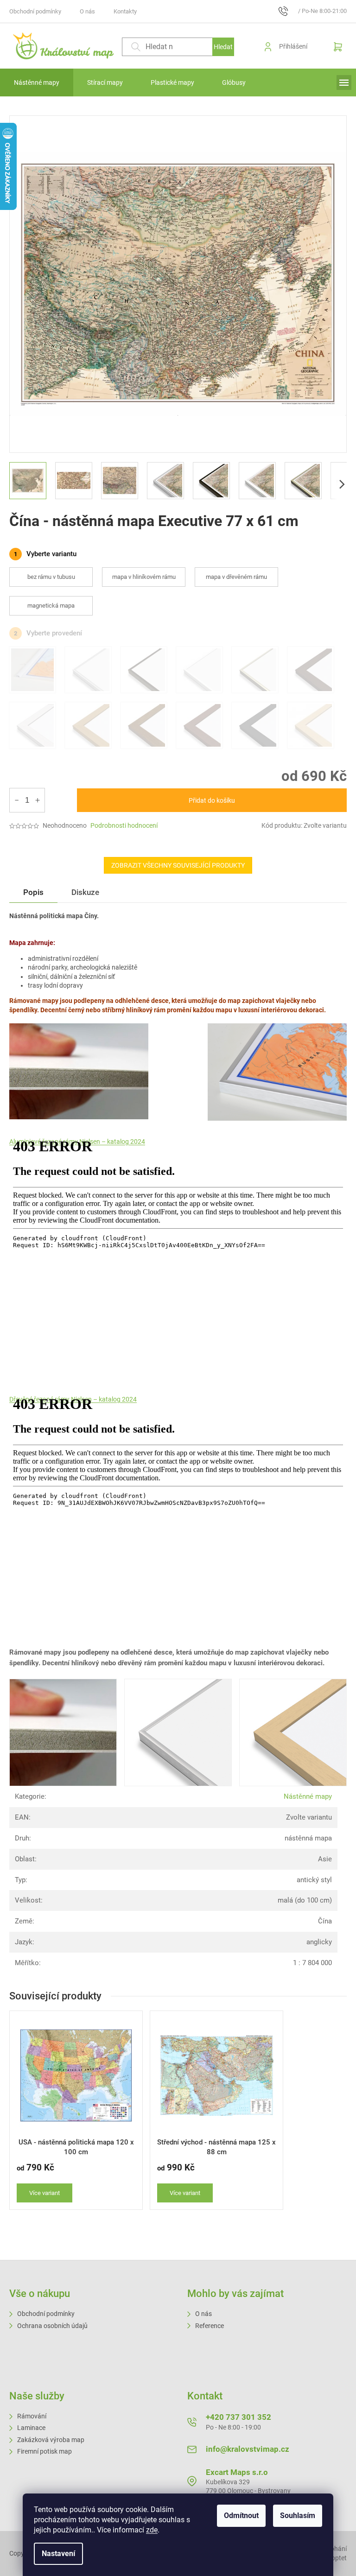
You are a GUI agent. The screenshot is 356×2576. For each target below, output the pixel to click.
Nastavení (58, 2554)
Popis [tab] (33, 892)
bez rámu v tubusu (51, 577)
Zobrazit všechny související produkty (178, 865)
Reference (210, 2326)
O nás (87, 11)
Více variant (44, 2193)
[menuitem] (37, 82)
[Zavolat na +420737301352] (288, 11)
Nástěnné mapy (308, 1796)
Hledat (223, 47)
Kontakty (125, 11)
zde (152, 2530)
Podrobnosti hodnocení (124, 825)
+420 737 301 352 (238, 2417)
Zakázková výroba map (51, 2440)
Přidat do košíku (212, 800)
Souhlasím (298, 2516)
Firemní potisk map (44, 2451)
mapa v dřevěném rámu (236, 577)
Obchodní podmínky (35, 11)
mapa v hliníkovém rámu (144, 577)
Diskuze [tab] (85, 892)
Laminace (31, 2428)
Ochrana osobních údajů (52, 2326)
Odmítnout (241, 2516)
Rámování (32, 2416)
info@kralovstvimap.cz (248, 2449)
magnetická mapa (51, 606)
